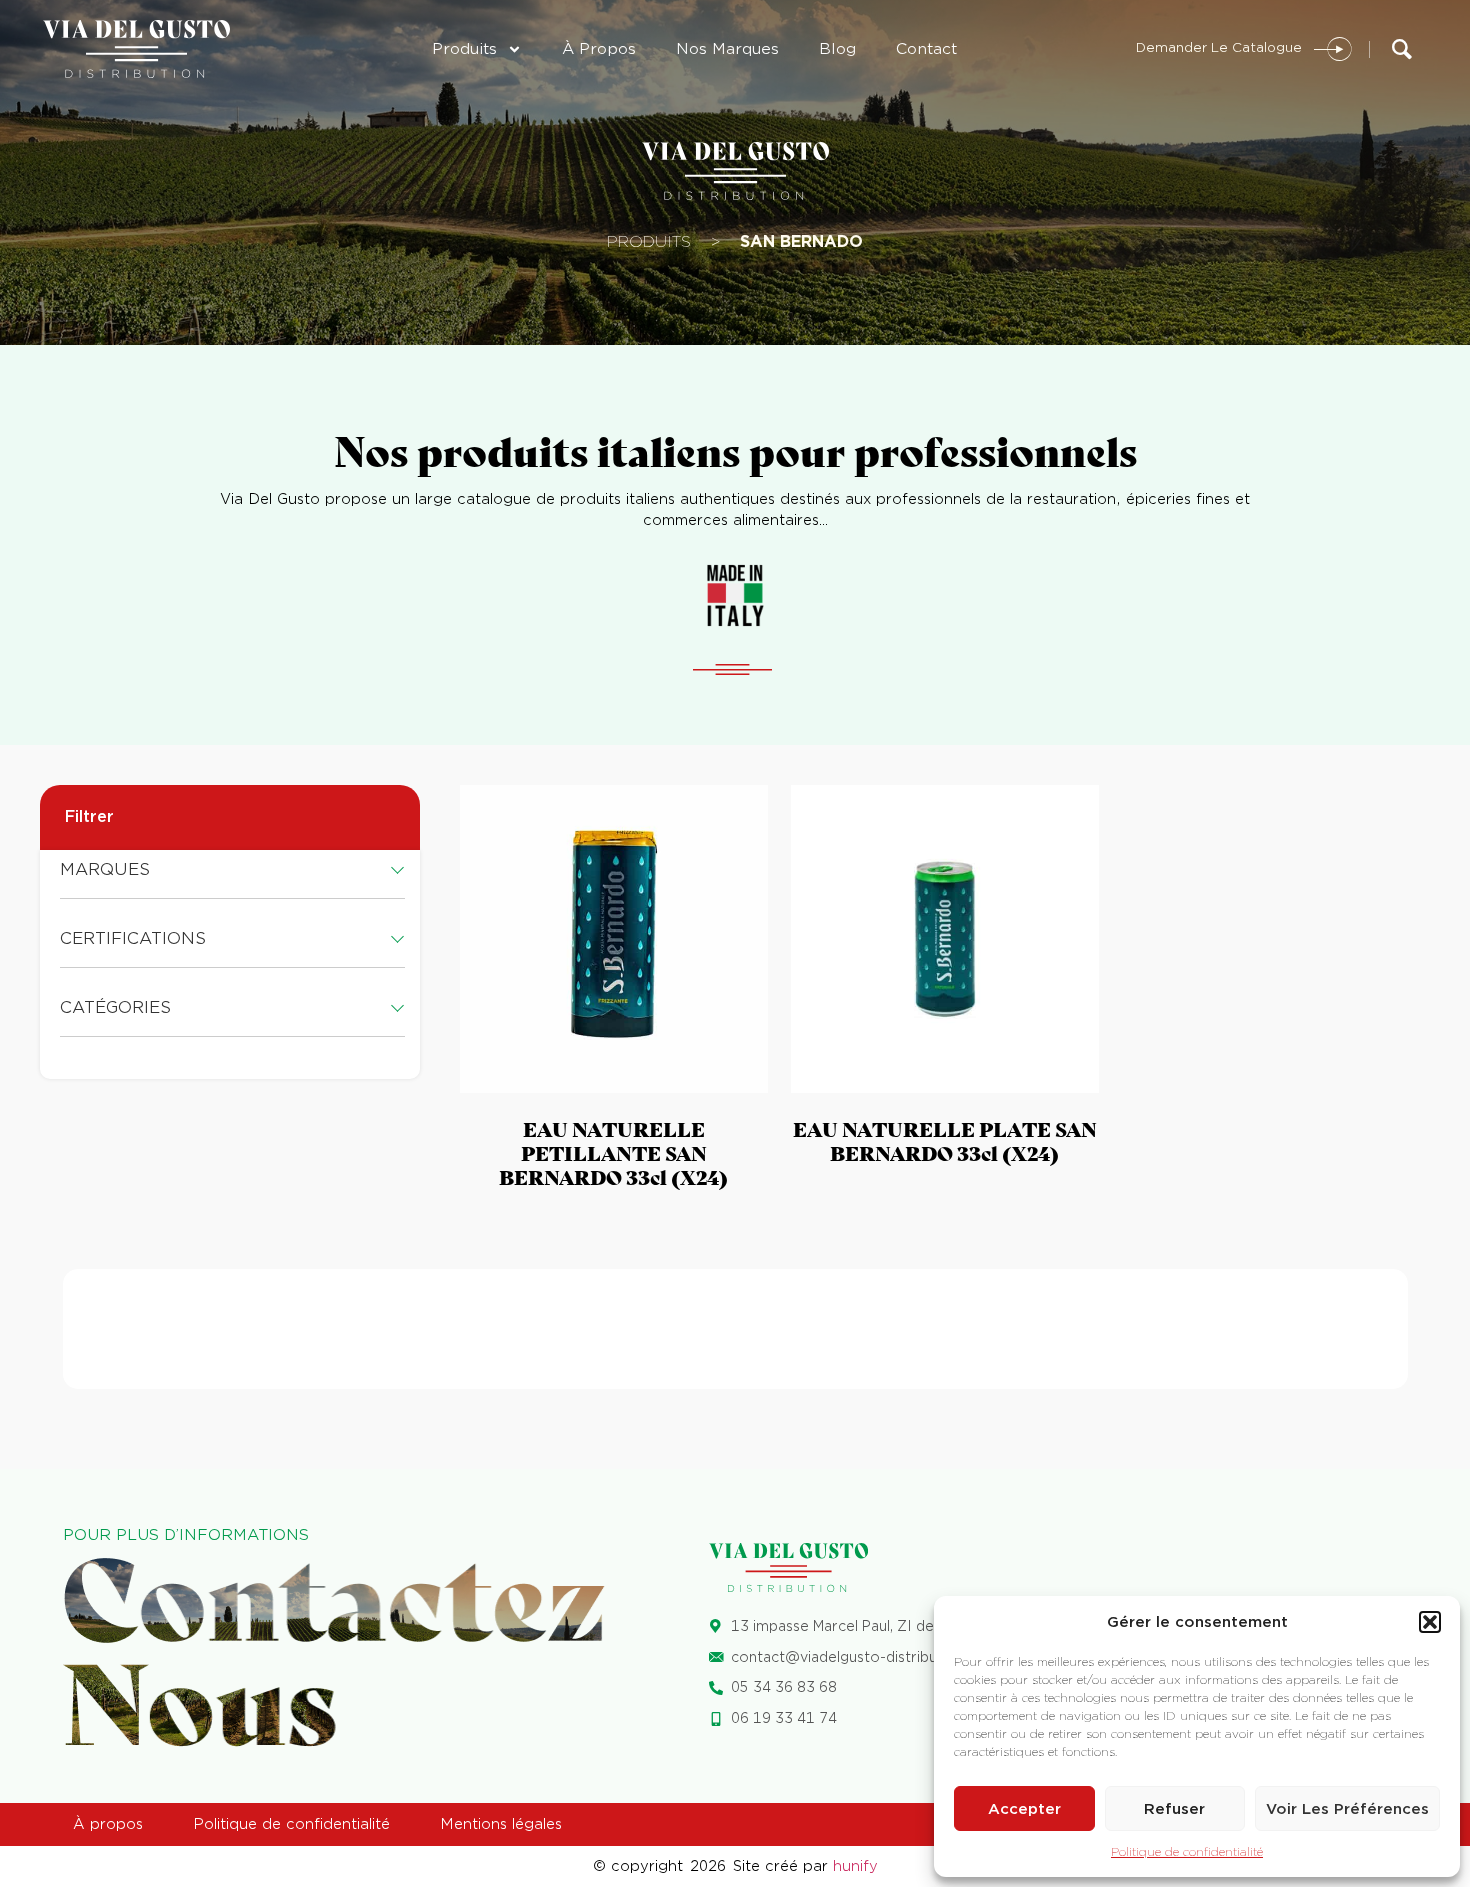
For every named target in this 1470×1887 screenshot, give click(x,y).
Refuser (1174, 1809)
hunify (855, 1866)
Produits (464, 49)
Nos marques (727, 49)
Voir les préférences (1347, 1809)
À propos (599, 49)
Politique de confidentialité (1187, 1851)
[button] (1430, 1622)
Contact (926, 49)
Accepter (1024, 1809)
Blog (837, 49)
